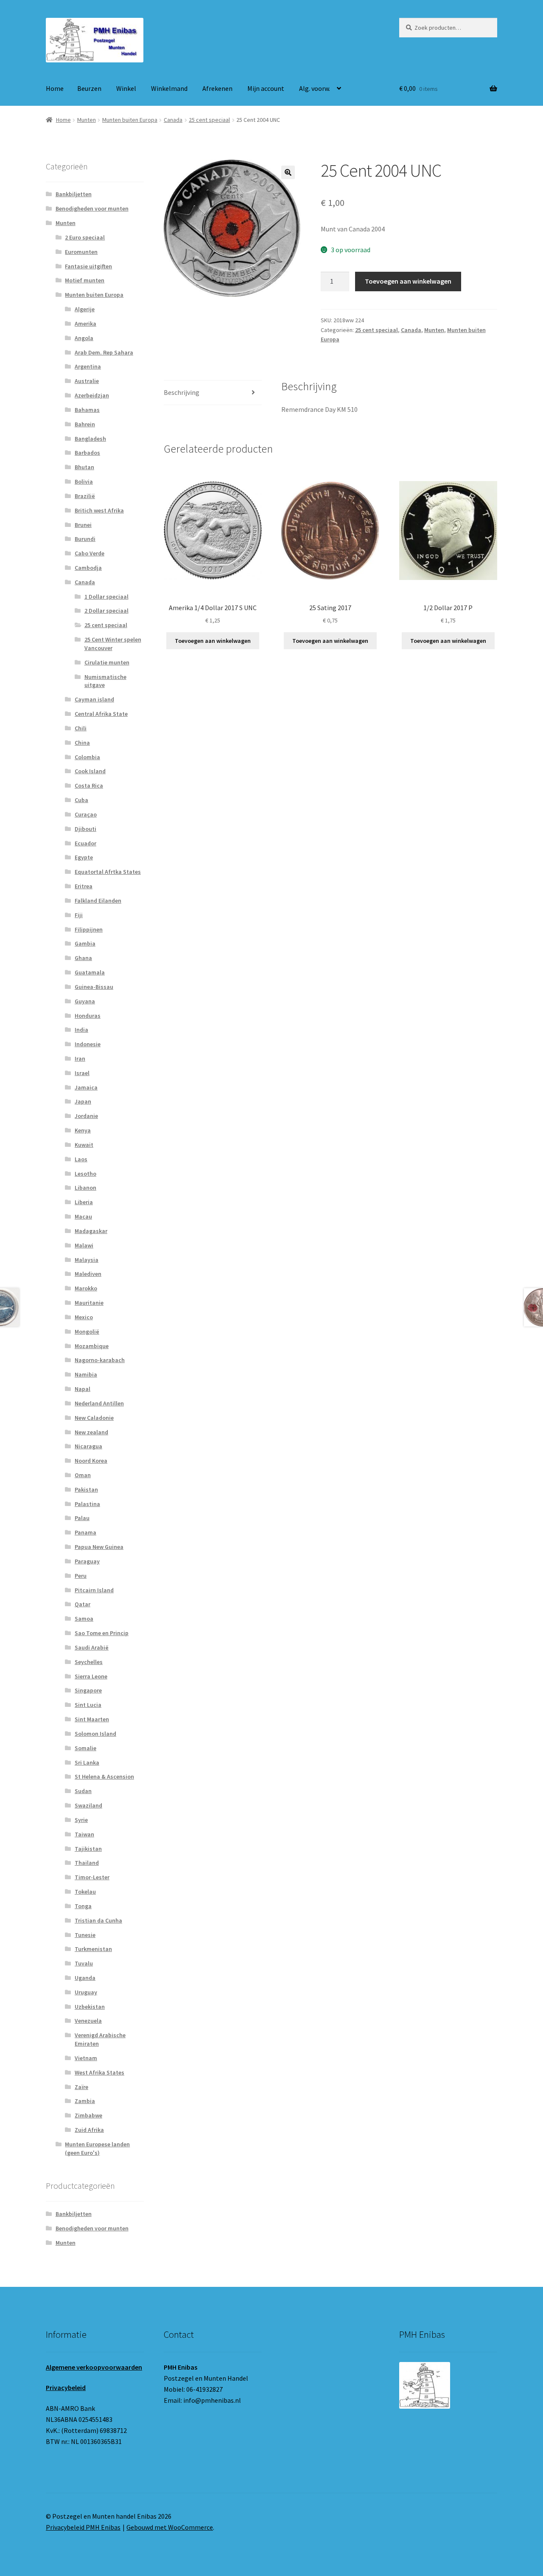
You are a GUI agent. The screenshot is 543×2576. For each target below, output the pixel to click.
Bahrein (85, 424)
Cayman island (94, 699)
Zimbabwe (88, 2115)
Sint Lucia (88, 1705)
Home (55, 88)
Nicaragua (88, 1446)
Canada (173, 120)
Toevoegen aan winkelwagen (408, 281)
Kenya (83, 1130)
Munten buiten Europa (130, 120)
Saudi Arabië (92, 1647)
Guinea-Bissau (94, 987)
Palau (82, 1518)
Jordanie (86, 1116)
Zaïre (81, 2087)
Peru (81, 1576)
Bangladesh (90, 439)
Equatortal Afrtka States (108, 872)
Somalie (85, 1748)
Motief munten (85, 280)
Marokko (86, 1288)
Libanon (85, 1188)
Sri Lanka (87, 1762)
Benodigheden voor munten (92, 208)
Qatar (83, 1604)
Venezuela (88, 2021)
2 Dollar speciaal (106, 611)
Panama (85, 1532)
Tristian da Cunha (98, 1920)
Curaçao (86, 814)
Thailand (87, 1863)
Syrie (81, 1820)
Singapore (88, 1690)
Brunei (83, 525)
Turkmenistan (93, 1949)
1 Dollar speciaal (106, 597)
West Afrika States (99, 2072)
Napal (83, 1389)
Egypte (84, 857)
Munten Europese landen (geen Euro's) (97, 2148)
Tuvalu (84, 1963)
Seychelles (89, 1662)
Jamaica (86, 1087)
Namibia (86, 1374)
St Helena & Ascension (104, 1776)
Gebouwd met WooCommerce (170, 2527)
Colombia (87, 757)
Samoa (84, 1619)
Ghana (83, 958)
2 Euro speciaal (85, 237)
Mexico (84, 1317)
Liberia (84, 1202)
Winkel (126, 88)
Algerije (85, 309)
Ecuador (85, 843)
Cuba (81, 800)
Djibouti (85, 829)
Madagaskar (91, 1231)
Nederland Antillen (99, 1403)
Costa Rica (89, 785)
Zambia (85, 2101)
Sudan (83, 1791)
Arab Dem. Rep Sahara (104, 352)
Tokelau (85, 1892)
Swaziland (88, 1805)
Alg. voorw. (315, 88)
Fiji (79, 915)
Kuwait (84, 1145)
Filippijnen (89, 929)
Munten (87, 120)
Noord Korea (91, 1461)
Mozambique (92, 1346)
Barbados (87, 453)
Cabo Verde (90, 553)
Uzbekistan (90, 2007)
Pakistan (86, 1489)
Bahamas (87, 410)
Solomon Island (95, 1734)
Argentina (88, 366)
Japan (83, 1101)
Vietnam (86, 2058)
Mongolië (87, 1332)
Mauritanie (89, 1303)
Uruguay (86, 1992)
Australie (87, 381)
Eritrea (84, 886)
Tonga (83, 1906)
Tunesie (85, 1935)
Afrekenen (217, 88)
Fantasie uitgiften (88, 266)
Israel (82, 1073)
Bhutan (84, 467)
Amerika (85, 324)
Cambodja (88, 568)
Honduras (88, 1016)
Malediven (88, 1274)
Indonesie (88, 1044)
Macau (83, 1216)
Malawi (84, 1245)
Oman (83, 1475)
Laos (81, 1159)
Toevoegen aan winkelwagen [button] (213, 641)
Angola (84, 338)
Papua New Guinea (99, 1547)
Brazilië (85, 496)
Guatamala (90, 972)
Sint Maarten (92, 1719)
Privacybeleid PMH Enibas (83, 2527)
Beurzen (89, 88)
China (82, 743)
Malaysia (87, 1260)
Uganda (85, 1978)
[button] (288, 172)
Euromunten (81, 252)
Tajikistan (88, 1849)
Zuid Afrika (89, 2130)
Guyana (85, 1001)
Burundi (85, 539)
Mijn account (266, 88)
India (81, 1030)
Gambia (85, 943)
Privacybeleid (66, 2387)
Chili (81, 728)
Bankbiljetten (74, 194)
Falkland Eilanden (98, 901)
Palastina (87, 1504)
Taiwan (84, 1834)
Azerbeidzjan (92, 395)
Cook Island (90, 771)
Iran (80, 1059)
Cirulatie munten (107, 662)
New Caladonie (94, 1418)
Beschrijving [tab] (182, 392)
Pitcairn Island (94, 1590)
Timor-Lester (92, 1877)
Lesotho (85, 1174)
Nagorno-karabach (100, 1360)
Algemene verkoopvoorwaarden (94, 2367)
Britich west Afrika (99, 510)
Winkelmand (169, 88)
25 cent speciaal (209, 120)
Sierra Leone (91, 1676)
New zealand (91, 1432)
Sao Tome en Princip (102, 1633)
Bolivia (84, 481)
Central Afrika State (101, 714)
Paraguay (87, 1561)
